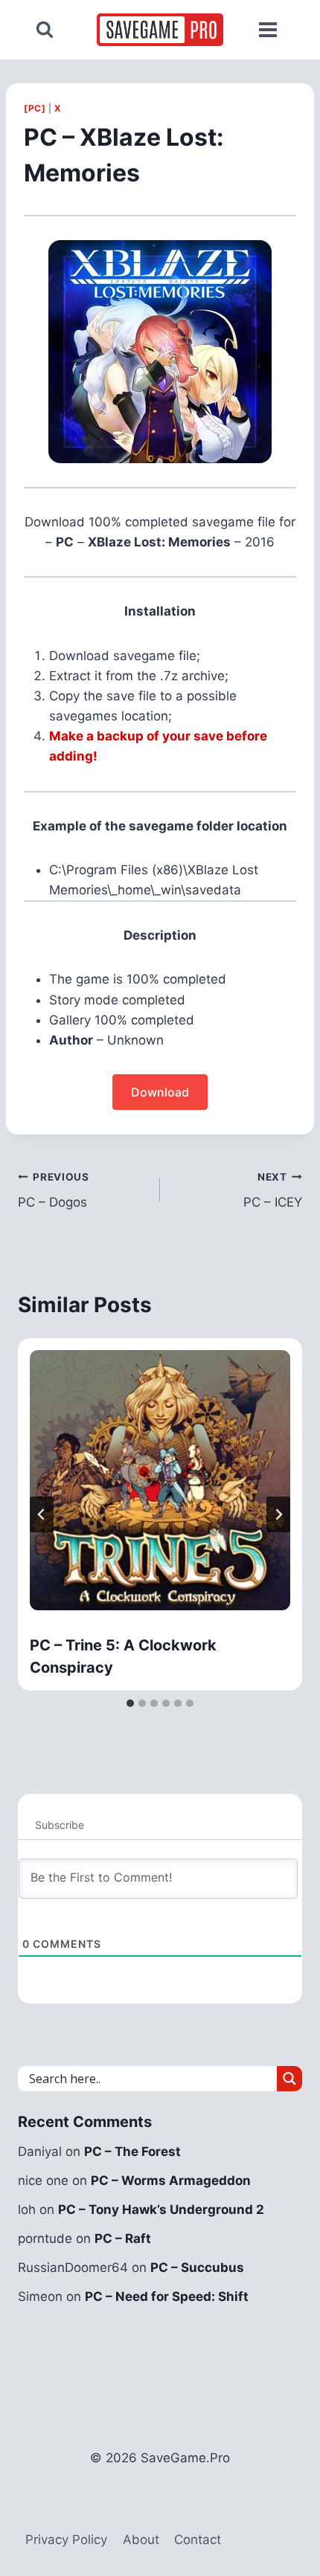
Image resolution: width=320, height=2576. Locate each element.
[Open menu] (268, 30)
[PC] (35, 108)
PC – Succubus (197, 2267)
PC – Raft (123, 2238)
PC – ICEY (273, 1191)
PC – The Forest (132, 2151)
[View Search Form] (45, 30)
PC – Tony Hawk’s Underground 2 (161, 2209)
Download (160, 1092)
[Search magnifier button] (289, 2079)
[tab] (130, 1703)
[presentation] (160, 1480)
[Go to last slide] (42, 1514)
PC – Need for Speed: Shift (167, 2296)
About (141, 2540)
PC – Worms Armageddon (171, 2180)
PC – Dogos (54, 1191)
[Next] (278, 1514)
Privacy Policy (66, 2540)
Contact (198, 2540)
